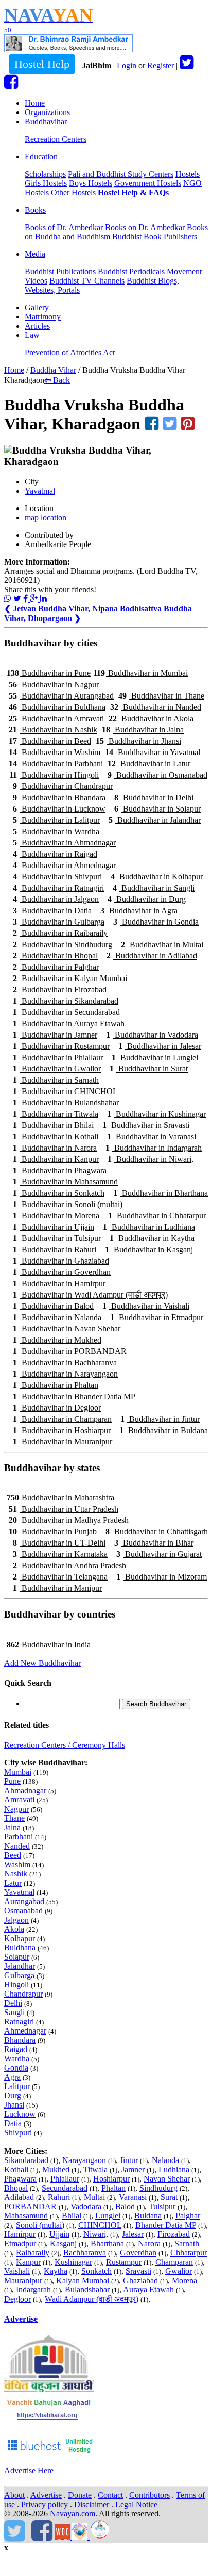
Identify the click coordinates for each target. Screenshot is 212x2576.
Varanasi (133, 2197)
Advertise (21, 2319)
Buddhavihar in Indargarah (154, 1148)
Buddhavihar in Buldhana (57, 707)
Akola (14, 1929)
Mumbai (18, 1772)
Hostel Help (42, 64)
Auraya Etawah (148, 2290)
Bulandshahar (87, 2290)
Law (32, 335)
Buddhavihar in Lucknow (59, 809)
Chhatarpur (189, 2253)
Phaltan (113, 2188)
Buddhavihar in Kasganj (149, 1249)
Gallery (37, 307)
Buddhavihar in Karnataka (60, 1554)
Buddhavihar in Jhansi (138, 741)
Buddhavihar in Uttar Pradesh (64, 1509)
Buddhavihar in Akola (151, 718)
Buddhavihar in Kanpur (56, 1159)
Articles (37, 326)
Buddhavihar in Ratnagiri (58, 888)
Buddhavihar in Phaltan (56, 1385)
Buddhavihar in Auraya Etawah (69, 1023)
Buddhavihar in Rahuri (55, 1249)
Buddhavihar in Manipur (57, 1588)
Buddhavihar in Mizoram (162, 1577)
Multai (94, 2197)
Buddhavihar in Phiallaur (58, 1057)
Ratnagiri (19, 2022)
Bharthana (107, 2243)
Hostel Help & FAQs (133, 192)
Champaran (174, 2262)
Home (35, 103)
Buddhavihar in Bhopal (55, 956)
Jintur (129, 2160)
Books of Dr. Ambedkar (64, 227)
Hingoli (16, 1985)
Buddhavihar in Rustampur (61, 1046)
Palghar (188, 2216)
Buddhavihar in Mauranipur (63, 1442)
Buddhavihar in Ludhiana (149, 1227)
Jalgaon (16, 1920)
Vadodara (86, 2206)
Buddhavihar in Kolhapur (157, 877)
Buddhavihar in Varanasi (152, 1136)
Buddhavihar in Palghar (56, 967)
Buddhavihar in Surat (149, 1069)
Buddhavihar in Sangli (154, 888)
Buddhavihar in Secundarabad (66, 1012)
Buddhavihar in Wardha (56, 831)
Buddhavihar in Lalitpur (56, 820)
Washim (17, 1864)
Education (41, 156)
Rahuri (59, 2197)
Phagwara (20, 2179)
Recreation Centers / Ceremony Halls (65, 1745)
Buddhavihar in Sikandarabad (66, 1001)
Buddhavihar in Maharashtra (60, 1498)
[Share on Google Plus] (35, 599)
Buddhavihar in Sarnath (56, 1080)
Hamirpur (20, 2234)
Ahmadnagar (25, 1790)
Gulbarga (19, 1975)
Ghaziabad (140, 2280)
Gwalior (179, 2271)
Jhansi (14, 2105)
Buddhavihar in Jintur (160, 1419)
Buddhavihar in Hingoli (54, 775)
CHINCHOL (100, 2225)
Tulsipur (162, 2206)
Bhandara (20, 2040)
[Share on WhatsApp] (8, 599)
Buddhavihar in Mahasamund (65, 1182)
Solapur (17, 1957)
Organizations (47, 112)
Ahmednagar (25, 2031)
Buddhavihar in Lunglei (155, 1057)
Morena (184, 2280)
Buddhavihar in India (49, 1644)
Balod (125, 2206)
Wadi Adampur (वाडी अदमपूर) (92, 2299)
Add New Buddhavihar (42, 1663)
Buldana (148, 2216)
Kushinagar (73, 2262)
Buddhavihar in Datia (52, 910)
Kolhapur (20, 1938)
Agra (12, 2077)
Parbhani (19, 1837)
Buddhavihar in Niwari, (151, 1159)
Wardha (17, 2058)
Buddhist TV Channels (87, 281)
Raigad (16, 2049)
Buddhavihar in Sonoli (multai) (68, 1204)
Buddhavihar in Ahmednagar (64, 865)
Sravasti (138, 2271)
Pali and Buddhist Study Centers (121, 174)
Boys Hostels (91, 183)
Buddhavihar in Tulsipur (57, 1238)
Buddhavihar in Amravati (56, 718)
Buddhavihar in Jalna (143, 730)
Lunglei (108, 2216)
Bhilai (72, 2216)
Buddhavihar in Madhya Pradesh (69, 1520)
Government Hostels (148, 183)
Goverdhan (138, 2253)
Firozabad (174, 2234)
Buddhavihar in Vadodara (152, 1035)
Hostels (188, 174)
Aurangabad (24, 1901)
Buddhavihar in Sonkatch (59, 1193)
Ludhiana (174, 2169)
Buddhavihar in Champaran (62, 1419)
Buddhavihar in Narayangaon (65, 1374)
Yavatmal (40, 491)
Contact (110, 2495)
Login (127, 65)
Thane (14, 1818)
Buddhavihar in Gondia (156, 922)
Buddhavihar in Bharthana (161, 1193)
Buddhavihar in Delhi (154, 797)
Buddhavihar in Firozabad (60, 990)
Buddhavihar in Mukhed (57, 1340)
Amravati (19, 1800)
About (14, 2495)
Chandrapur (23, 1994)
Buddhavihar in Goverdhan (62, 1272)
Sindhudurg (158, 2188)
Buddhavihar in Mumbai (140, 673)
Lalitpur (17, 2086)
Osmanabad (23, 1911)
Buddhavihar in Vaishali (146, 1306)
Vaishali (17, 2271)
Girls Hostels (46, 183)
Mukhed (56, 2169)
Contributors (149, 2495)
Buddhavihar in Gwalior (57, 1069)
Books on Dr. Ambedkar (145, 227)
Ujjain (59, 2234)
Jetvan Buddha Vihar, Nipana (62, 608)
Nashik (16, 1874)
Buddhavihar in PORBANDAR (70, 1351)
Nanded (17, 1846)
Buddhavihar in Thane (161, 696)
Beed (13, 1855)
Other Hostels (73, 192)
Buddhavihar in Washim (55, 752)
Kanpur (28, 2262)
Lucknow (20, 2114)
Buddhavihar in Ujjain (54, 1227)
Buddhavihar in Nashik (53, 730)
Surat (169, 2197)
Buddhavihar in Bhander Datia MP (74, 1396)
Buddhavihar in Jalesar (160, 1046)
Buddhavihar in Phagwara (60, 1170)
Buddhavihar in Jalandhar (155, 820)
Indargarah (33, 2290)
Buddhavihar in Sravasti (146, 1125)
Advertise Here (29, 2470)
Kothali (16, 2169)
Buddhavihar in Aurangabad (61, 696)
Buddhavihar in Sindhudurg (63, 944)
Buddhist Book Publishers (155, 237)
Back (57, 380)
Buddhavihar (46, 121)
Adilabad (19, 2197)
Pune (12, 1781)
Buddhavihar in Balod (53, 1306)
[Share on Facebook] (26, 599)
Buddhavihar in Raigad (55, 854)
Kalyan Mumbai (83, 2280)
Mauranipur (23, 2280)
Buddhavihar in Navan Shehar (67, 1329)
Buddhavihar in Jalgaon (56, 899)
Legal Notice (136, 2504)
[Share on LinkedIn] (43, 599)
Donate (80, 2495)
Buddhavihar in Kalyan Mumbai (70, 978)
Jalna (12, 1827)
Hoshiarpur (111, 2179)
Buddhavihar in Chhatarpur (157, 1216)
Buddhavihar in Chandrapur (63, 786)
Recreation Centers (56, 139)
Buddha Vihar (53, 370)
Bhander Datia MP (166, 2225)
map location (46, 518)
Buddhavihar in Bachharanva (65, 1362)
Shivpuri (18, 2132)
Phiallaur (65, 2179)
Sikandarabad (26, 2160)
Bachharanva (85, 2253)
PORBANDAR (30, 2206)
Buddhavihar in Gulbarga (59, 922)
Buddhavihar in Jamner (55, 1035)
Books (35, 210)
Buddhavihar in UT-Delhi (59, 1543)
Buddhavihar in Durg (147, 899)
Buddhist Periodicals (131, 271)
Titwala (95, 2169)
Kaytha (56, 2271)
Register (161, 65)
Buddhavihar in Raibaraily (60, 933)
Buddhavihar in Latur (149, 764)
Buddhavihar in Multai (162, 944)
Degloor (17, 2299)
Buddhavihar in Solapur (157, 809)
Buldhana (20, 1948)
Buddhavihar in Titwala (56, 1114)
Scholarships (45, 174)
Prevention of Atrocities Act (70, 353)
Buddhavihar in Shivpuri (57, 877)
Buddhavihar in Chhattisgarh (157, 1531)
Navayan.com (73, 2514)
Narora (149, 2243)
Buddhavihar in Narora (55, 1148)
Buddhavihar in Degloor (57, 1408)
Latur (13, 1883)
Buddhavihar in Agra (139, 910)
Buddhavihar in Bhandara (59, 797)
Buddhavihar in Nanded (156, 707)
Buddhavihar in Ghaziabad (61, 1261)
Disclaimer (92, 2504)
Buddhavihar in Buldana (164, 1430)
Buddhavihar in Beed (50, 741)
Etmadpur (20, 2243)
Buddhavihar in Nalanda (57, 1317)
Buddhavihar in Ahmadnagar (64, 843)
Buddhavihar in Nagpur (54, 684)
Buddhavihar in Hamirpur (59, 1283)
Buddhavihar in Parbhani (56, 764)
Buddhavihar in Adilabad (152, 956)
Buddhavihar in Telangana (60, 1577)
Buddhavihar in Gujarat (159, 1554)
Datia (13, 2123)
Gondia (16, 2068)
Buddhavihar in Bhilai (53, 1125)
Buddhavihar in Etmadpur (157, 1317)
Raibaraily (33, 2253)
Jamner (133, 2169)
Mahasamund (26, 2216)
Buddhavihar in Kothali (56, 1136)
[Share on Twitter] (17, 599)
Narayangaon (84, 2160)
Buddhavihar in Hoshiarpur (62, 1430)
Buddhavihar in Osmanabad (157, 775)
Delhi (13, 2003)
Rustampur (124, 2262)
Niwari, (96, 2234)
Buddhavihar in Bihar (154, 1543)
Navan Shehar (167, 2179)
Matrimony (43, 317)
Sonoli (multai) (40, 2225)
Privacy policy (45, 2504)
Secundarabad (65, 2188)
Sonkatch (96, 2271)
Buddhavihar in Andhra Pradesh (69, 1565)
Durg (13, 2095)
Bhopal (16, 2188)
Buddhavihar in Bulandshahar (66, 1103)
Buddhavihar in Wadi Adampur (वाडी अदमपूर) (90, 1295)
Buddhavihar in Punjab (53, 1531)
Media (35, 254)
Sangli (14, 2012)
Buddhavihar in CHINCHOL (65, 1091)
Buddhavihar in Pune (49, 673)
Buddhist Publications (60, 271)
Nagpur (16, 1809)
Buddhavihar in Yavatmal (153, 752)
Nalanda (165, 2160)
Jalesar (133, 2234)
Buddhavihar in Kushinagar (156, 1114)
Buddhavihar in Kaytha (152, 1238)
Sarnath (187, 2243)
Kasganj (63, 2243)
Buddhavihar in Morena (56, 1216)
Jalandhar (20, 1966)
